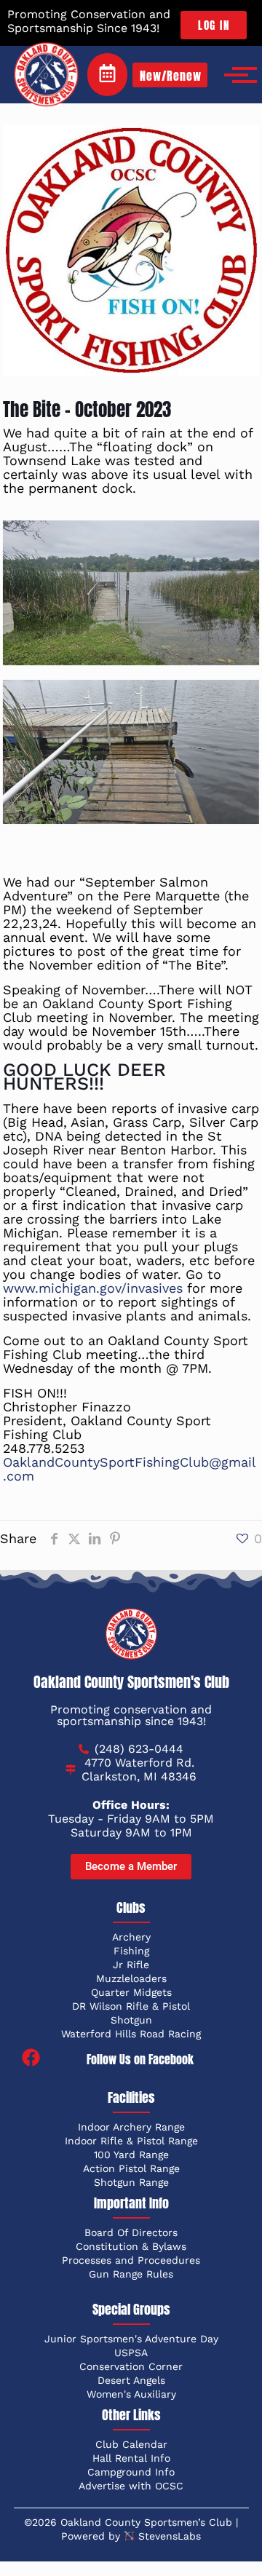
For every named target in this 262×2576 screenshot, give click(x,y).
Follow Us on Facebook (140, 2059)
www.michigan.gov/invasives (93, 1288)
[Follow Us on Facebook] (31, 2059)
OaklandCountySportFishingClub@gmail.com (130, 1469)
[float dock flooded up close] (131, 752)
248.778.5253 (44, 1448)
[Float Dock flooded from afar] (131, 593)
